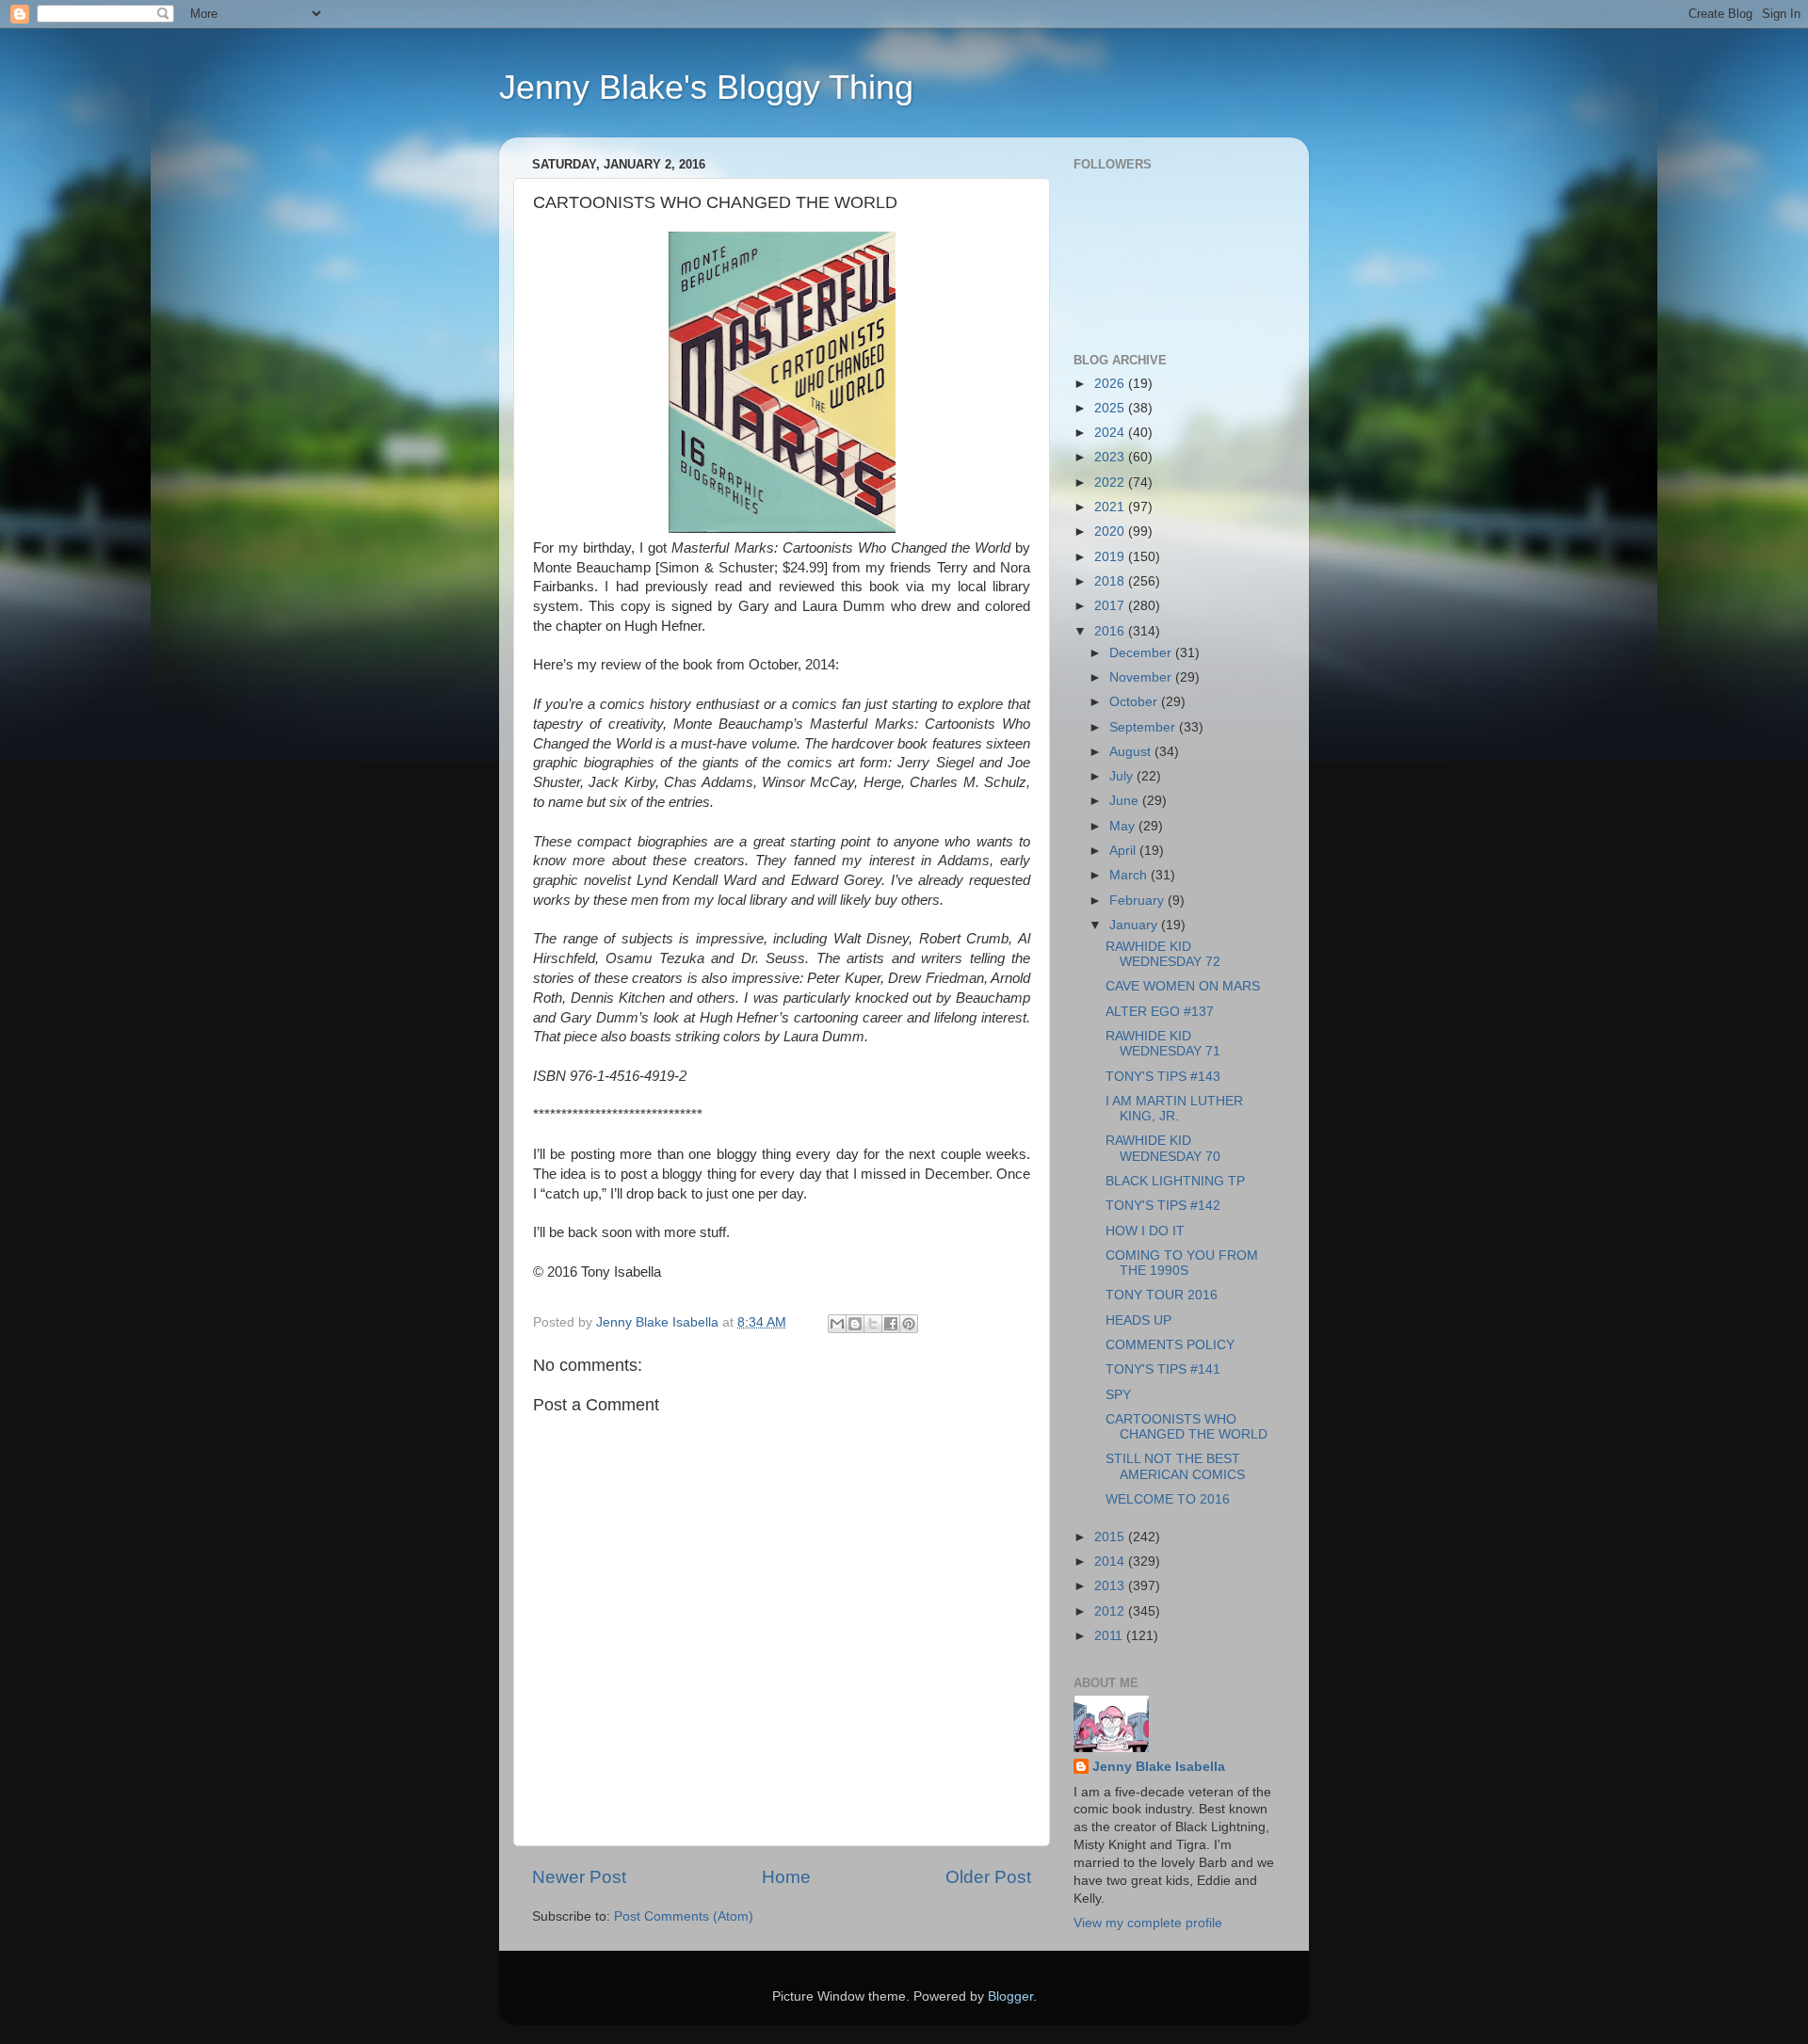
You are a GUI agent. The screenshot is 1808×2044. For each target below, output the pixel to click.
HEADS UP (1138, 1320)
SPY (1118, 1395)
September (1144, 727)
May (1124, 826)
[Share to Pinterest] (909, 1324)
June (1126, 801)
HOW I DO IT (1145, 1231)
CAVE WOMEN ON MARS (1183, 986)
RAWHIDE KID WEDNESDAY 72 (1163, 954)
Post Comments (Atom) (684, 1916)
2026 (1111, 384)
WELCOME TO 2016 (1168, 1499)
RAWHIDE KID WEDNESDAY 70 (1163, 1148)
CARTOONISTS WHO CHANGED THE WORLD (1186, 1427)
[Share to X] (873, 1324)
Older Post (988, 1877)
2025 (1111, 408)
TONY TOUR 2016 (1162, 1295)
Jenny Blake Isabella (1159, 1767)
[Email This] (837, 1324)
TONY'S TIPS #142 (1163, 1206)
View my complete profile (1148, 1923)
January (1135, 925)
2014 (1111, 1561)
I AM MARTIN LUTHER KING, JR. (1174, 1109)
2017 (1111, 606)
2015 (1111, 1537)
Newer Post (579, 1877)
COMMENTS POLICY (1170, 1345)
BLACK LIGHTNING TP (1175, 1181)
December (1142, 653)
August (1132, 752)
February (1138, 901)
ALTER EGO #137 (1160, 1012)
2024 (1111, 433)
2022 (1111, 483)
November (1142, 677)
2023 (1111, 457)
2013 (1111, 1586)
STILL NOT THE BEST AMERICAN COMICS (1175, 1466)
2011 (1110, 1636)
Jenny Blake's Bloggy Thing (706, 87)
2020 (1111, 531)
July (1123, 776)
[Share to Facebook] (891, 1324)
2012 (1111, 1611)
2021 (1111, 507)
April (1124, 851)
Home (786, 1877)
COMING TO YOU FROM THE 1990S (1182, 1263)
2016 (1111, 631)
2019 (1111, 557)
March (1130, 875)
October (1135, 702)
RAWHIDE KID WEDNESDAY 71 (1163, 1044)
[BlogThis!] (855, 1324)
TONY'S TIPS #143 (1163, 1077)
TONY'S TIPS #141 (1163, 1369)
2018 (1111, 581)
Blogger (1010, 1996)
